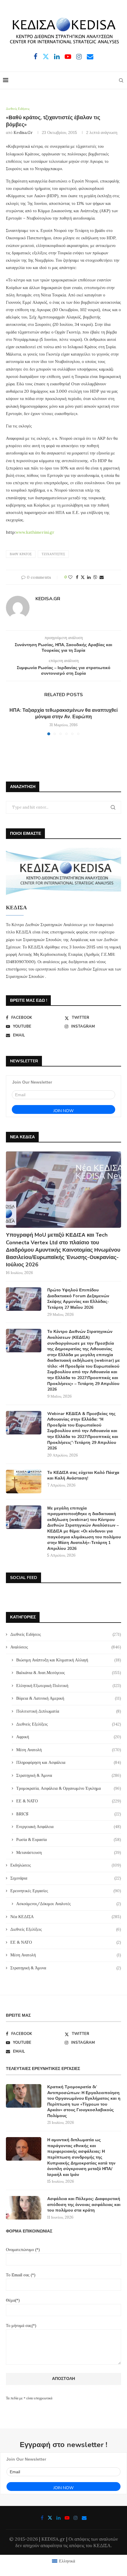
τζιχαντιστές (53, 554)
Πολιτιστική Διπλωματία (69, 1711)
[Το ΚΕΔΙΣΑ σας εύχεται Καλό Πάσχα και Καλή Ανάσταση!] (24, 1482)
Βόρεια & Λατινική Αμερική (69, 1698)
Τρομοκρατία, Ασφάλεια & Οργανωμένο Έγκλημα (69, 1788)
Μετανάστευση (69, 1852)
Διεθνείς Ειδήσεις (66, 1634)
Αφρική (69, 1737)
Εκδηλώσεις (66, 1865)
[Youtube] (68, 57)
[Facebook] (36, 57)
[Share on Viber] (95, 577)
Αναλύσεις (66, 1647)
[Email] (90, 57)
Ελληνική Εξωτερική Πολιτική (69, 1686)
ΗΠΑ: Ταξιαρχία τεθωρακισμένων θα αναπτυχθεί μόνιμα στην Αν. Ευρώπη (63, 714)
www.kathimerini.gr (35, 532)
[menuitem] (63, 2561)
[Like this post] (70, 577)
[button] (11, 721)
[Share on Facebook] (77, 577)
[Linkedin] (57, 57)
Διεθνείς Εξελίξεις (69, 1724)
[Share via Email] (102, 577)
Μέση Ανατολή (69, 1750)
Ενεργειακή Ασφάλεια (69, 1827)
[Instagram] (79, 57)
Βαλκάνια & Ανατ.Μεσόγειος (69, 1673)
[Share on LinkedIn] (89, 577)
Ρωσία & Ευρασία (69, 1839)
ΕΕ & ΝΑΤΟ (69, 1801)
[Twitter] (46, 57)
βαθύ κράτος (21, 554)
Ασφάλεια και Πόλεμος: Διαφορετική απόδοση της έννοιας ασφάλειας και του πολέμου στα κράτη (84, 2205)
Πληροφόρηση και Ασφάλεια (69, 1762)
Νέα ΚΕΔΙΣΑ (66, 1917)
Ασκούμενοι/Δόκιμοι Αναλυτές (69, 1904)
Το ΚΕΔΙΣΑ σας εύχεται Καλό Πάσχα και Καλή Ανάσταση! (83, 1476)
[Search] (121, 80)
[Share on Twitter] (83, 577)
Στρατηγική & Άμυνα (69, 1775)
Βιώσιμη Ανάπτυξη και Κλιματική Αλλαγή (69, 1660)
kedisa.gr (23, 132)
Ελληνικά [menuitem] (67, 2561)
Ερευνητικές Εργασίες (66, 1891)
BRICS (69, 1814)
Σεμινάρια (66, 1878)
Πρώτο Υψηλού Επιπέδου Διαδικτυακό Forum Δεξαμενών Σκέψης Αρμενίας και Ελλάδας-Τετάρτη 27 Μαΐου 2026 (78, 1299)
